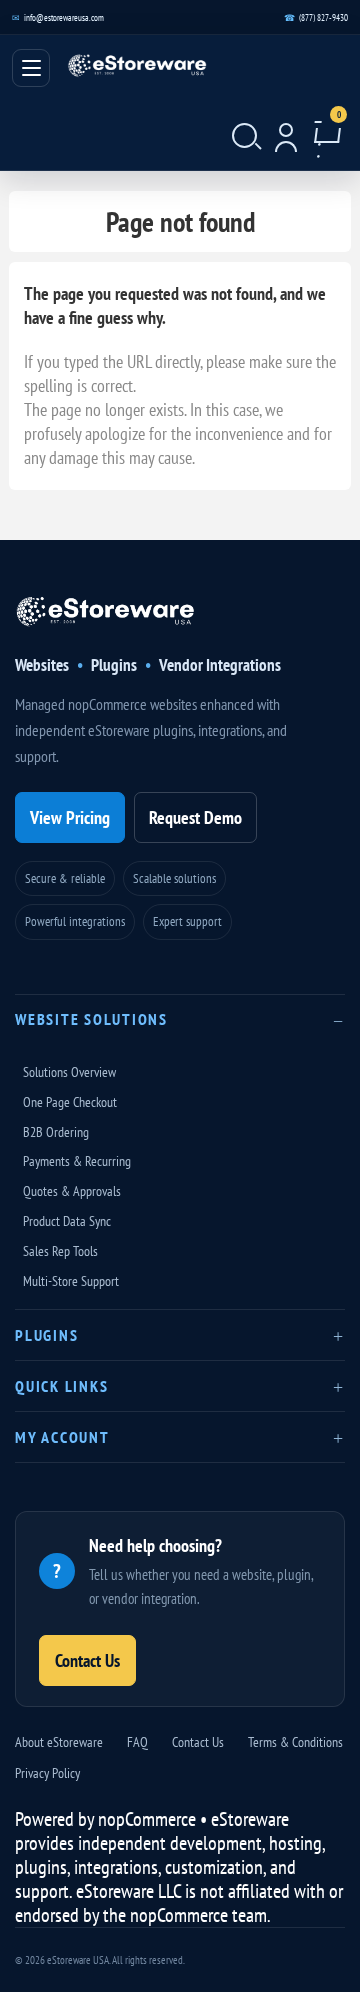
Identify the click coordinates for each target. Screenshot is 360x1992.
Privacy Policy (47, 1773)
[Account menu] (285, 130)
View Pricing (70, 817)
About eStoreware (59, 1742)
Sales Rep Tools (60, 1251)
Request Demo (195, 817)
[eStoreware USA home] (105, 621)
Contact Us (87, 1660)
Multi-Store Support (71, 1281)
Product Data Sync (67, 1221)
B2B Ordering (56, 1132)
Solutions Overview (69, 1072)
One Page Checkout (70, 1102)
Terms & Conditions (295, 1742)
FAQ (137, 1742)
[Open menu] (31, 68)
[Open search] (244, 130)
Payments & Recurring (77, 1161)
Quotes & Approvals (72, 1191)
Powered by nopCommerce (105, 1819)
